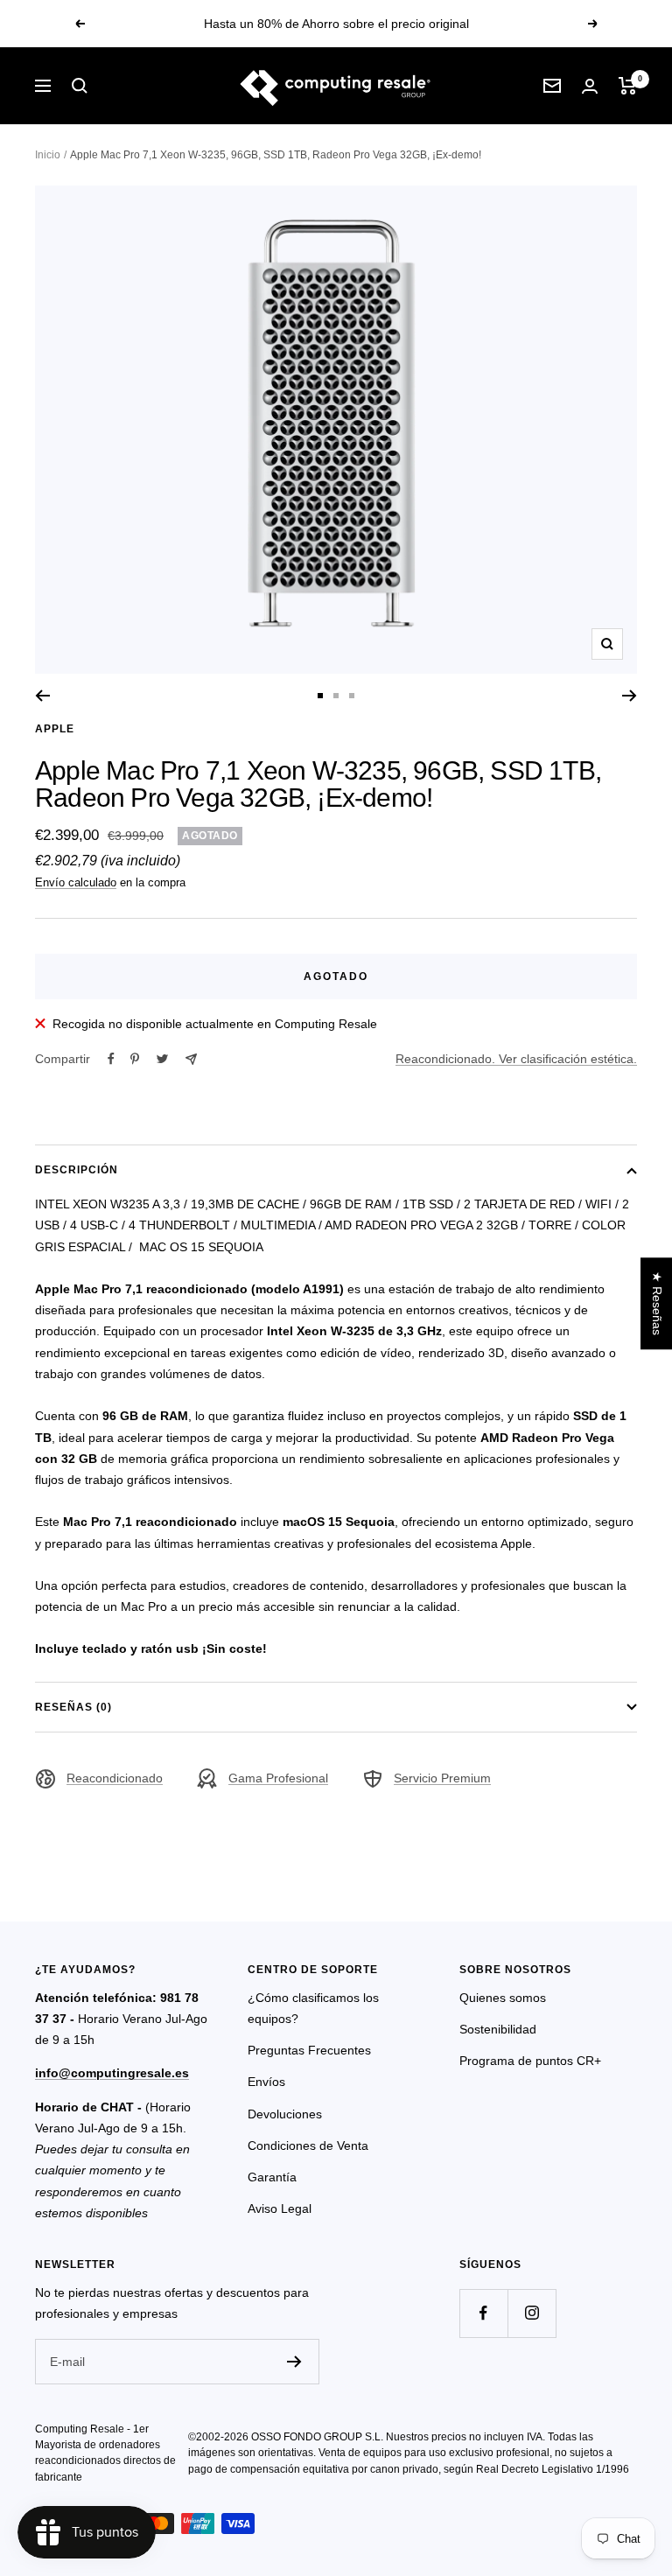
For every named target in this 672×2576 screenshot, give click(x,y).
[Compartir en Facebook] (111, 1059)
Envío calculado (76, 882)
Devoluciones (285, 2114)
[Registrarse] (294, 2362)
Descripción (77, 1170)
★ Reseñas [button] (657, 1303)
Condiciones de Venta (308, 2145)
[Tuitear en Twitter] (162, 1059)
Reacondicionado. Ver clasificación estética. (516, 1059)
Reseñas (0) (73, 1707)
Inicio (48, 155)
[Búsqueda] (80, 86)
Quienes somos (503, 1998)
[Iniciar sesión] (590, 86)
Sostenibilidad (498, 2029)
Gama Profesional (278, 1778)
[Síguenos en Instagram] (532, 2313)
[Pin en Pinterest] (135, 1059)
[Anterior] (42, 696)
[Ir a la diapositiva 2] (336, 696)
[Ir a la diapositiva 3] (352, 696)
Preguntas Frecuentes (309, 2050)
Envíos (266, 2082)
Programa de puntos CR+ (530, 2061)
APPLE (55, 729)
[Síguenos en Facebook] (483, 2313)
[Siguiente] (630, 696)
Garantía (272, 2177)
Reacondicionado (115, 1778)
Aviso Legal (280, 2208)
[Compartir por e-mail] (191, 1059)
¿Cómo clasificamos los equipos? (313, 2008)
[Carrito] (628, 86)
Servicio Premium (442, 1778)
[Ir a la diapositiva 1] (320, 696)
